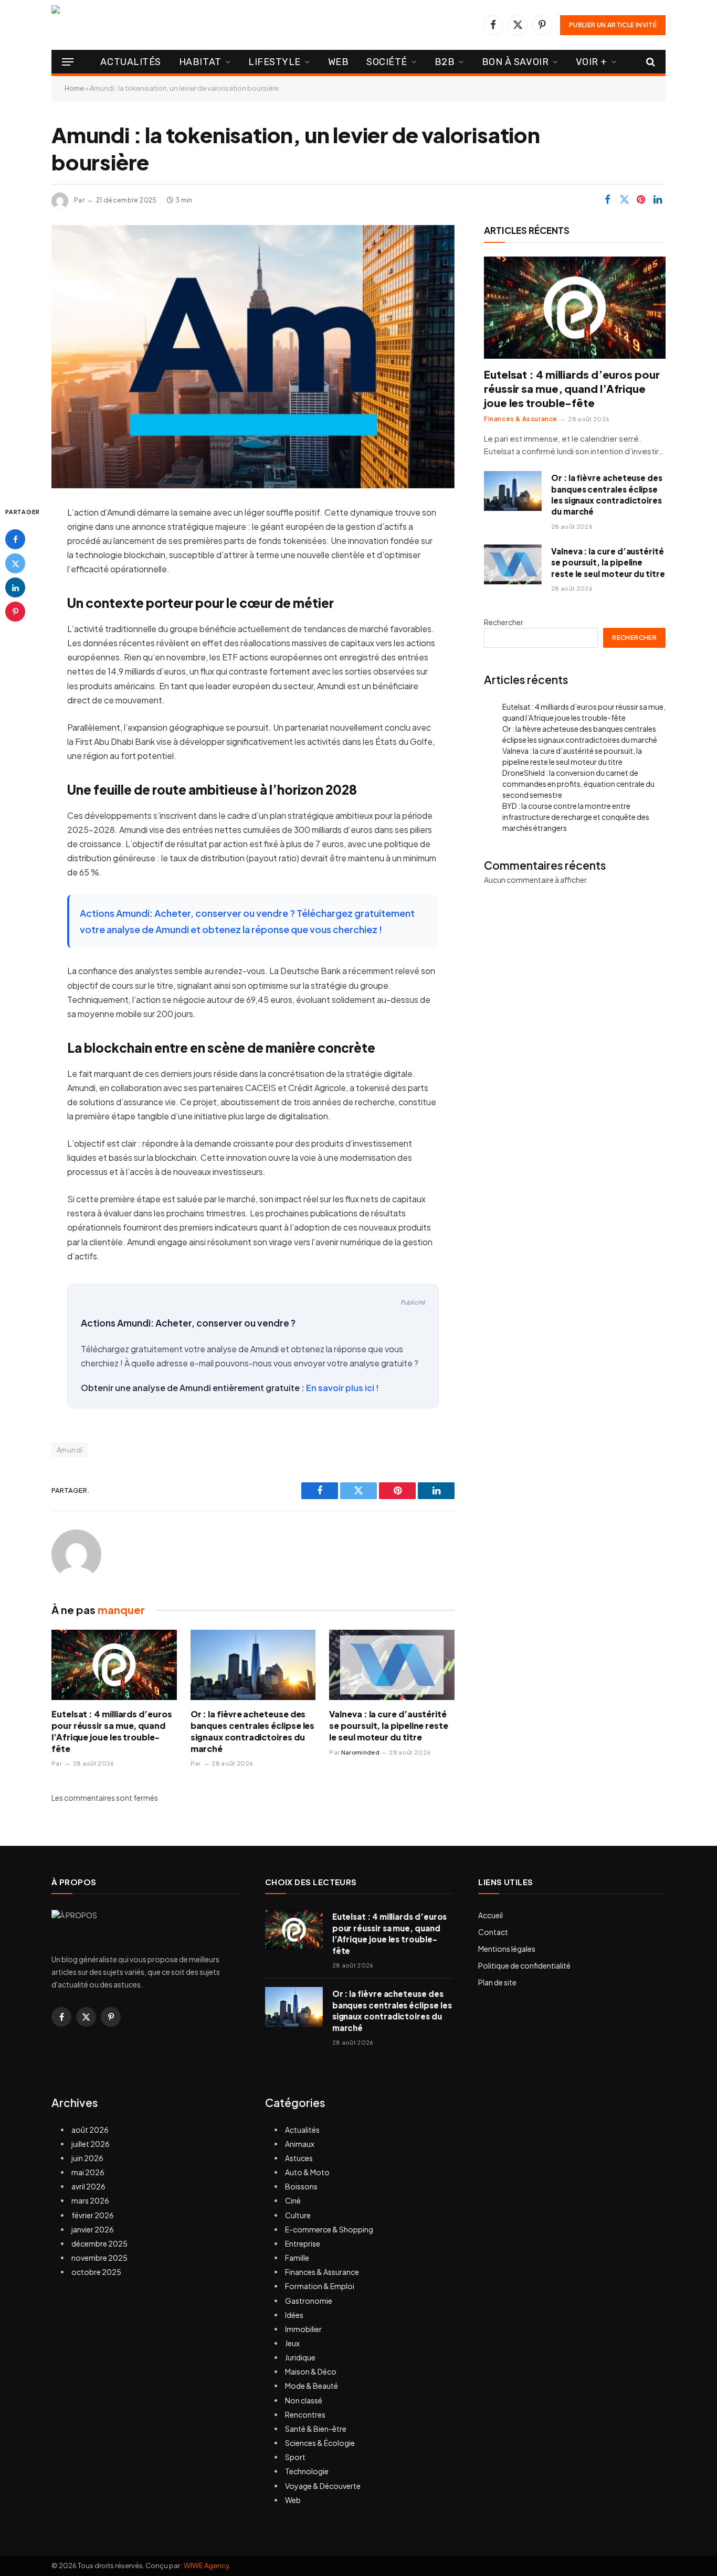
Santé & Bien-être (316, 2429)
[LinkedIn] (15, 587)
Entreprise (303, 2243)
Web (339, 62)
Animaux (300, 2144)
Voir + (592, 62)
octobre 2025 (96, 2272)
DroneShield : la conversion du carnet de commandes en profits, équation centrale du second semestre (578, 784)
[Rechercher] (650, 62)
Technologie (307, 2471)
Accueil (491, 1915)
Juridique (300, 2357)
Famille (297, 2258)
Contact (493, 1932)
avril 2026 (88, 2186)
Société (387, 62)
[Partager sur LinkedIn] (658, 200)
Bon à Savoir (515, 62)
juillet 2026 (91, 2144)
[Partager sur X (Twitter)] (624, 200)
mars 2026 (90, 2200)
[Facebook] (15, 539)
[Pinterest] (15, 612)
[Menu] (68, 62)
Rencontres (305, 2414)
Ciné (293, 2200)
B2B (445, 62)
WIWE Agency (206, 2566)
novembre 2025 (99, 2258)
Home (74, 88)
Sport (295, 2457)
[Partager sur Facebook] (607, 200)
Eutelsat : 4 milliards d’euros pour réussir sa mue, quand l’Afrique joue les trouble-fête (112, 1731)
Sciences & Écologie (320, 2443)
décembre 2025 (99, 2243)
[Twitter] (15, 563)
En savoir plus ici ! (342, 1388)
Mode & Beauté (312, 2386)
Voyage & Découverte (323, 2486)
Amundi (70, 1450)
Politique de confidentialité (524, 1965)
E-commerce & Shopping (329, 2229)
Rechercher (504, 622)
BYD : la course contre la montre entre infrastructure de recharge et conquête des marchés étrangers (576, 817)
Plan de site (497, 1982)
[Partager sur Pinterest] (641, 200)
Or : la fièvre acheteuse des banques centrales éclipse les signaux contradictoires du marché (253, 1731)
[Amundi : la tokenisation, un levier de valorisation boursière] (253, 357)
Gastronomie (309, 2301)
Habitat (200, 62)
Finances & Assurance (521, 419)
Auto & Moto (307, 2172)
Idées (294, 2315)
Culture (298, 2215)
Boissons (301, 2186)
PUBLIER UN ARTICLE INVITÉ (613, 25)
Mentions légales (507, 1949)
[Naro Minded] (164, 25)
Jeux (292, 2343)
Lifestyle (275, 62)
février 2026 (93, 2215)
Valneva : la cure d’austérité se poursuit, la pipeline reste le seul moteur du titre (389, 1725)
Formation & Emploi (320, 2286)
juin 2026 (87, 2158)
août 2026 (90, 2130)
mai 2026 (88, 2172)
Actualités (130, 62)
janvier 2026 (93, 2229)
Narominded (360, 1752)
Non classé (304, 2400)
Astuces (299, 2158)
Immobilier (303, 2329)
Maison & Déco (311, 2371)
